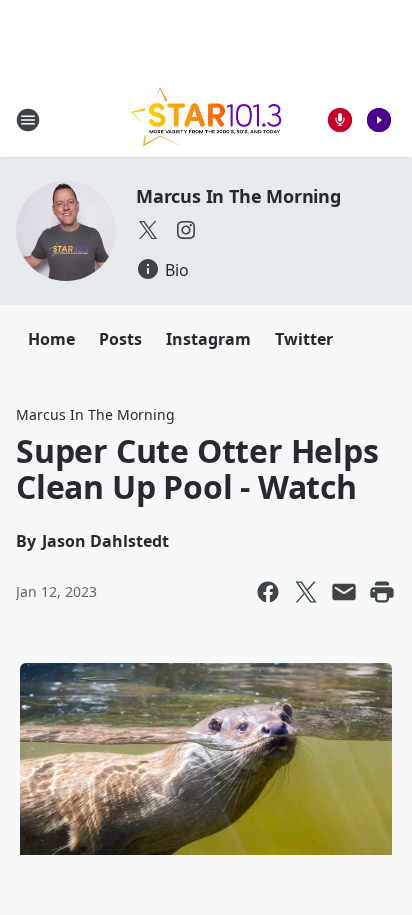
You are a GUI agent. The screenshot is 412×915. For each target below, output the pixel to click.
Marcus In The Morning (238, 196)
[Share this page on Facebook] (268, 592)
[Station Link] (206, 119)
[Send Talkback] (340, 120)
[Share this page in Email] (344, 592)
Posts (120, 339)
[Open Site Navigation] (28, 120)
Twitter (304, 339)
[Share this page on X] (306, 592)
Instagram (208, 339)
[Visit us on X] (148, 230)
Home (51, 339)
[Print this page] (382, 592)
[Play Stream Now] (379, 120)
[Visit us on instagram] (186, 230)
